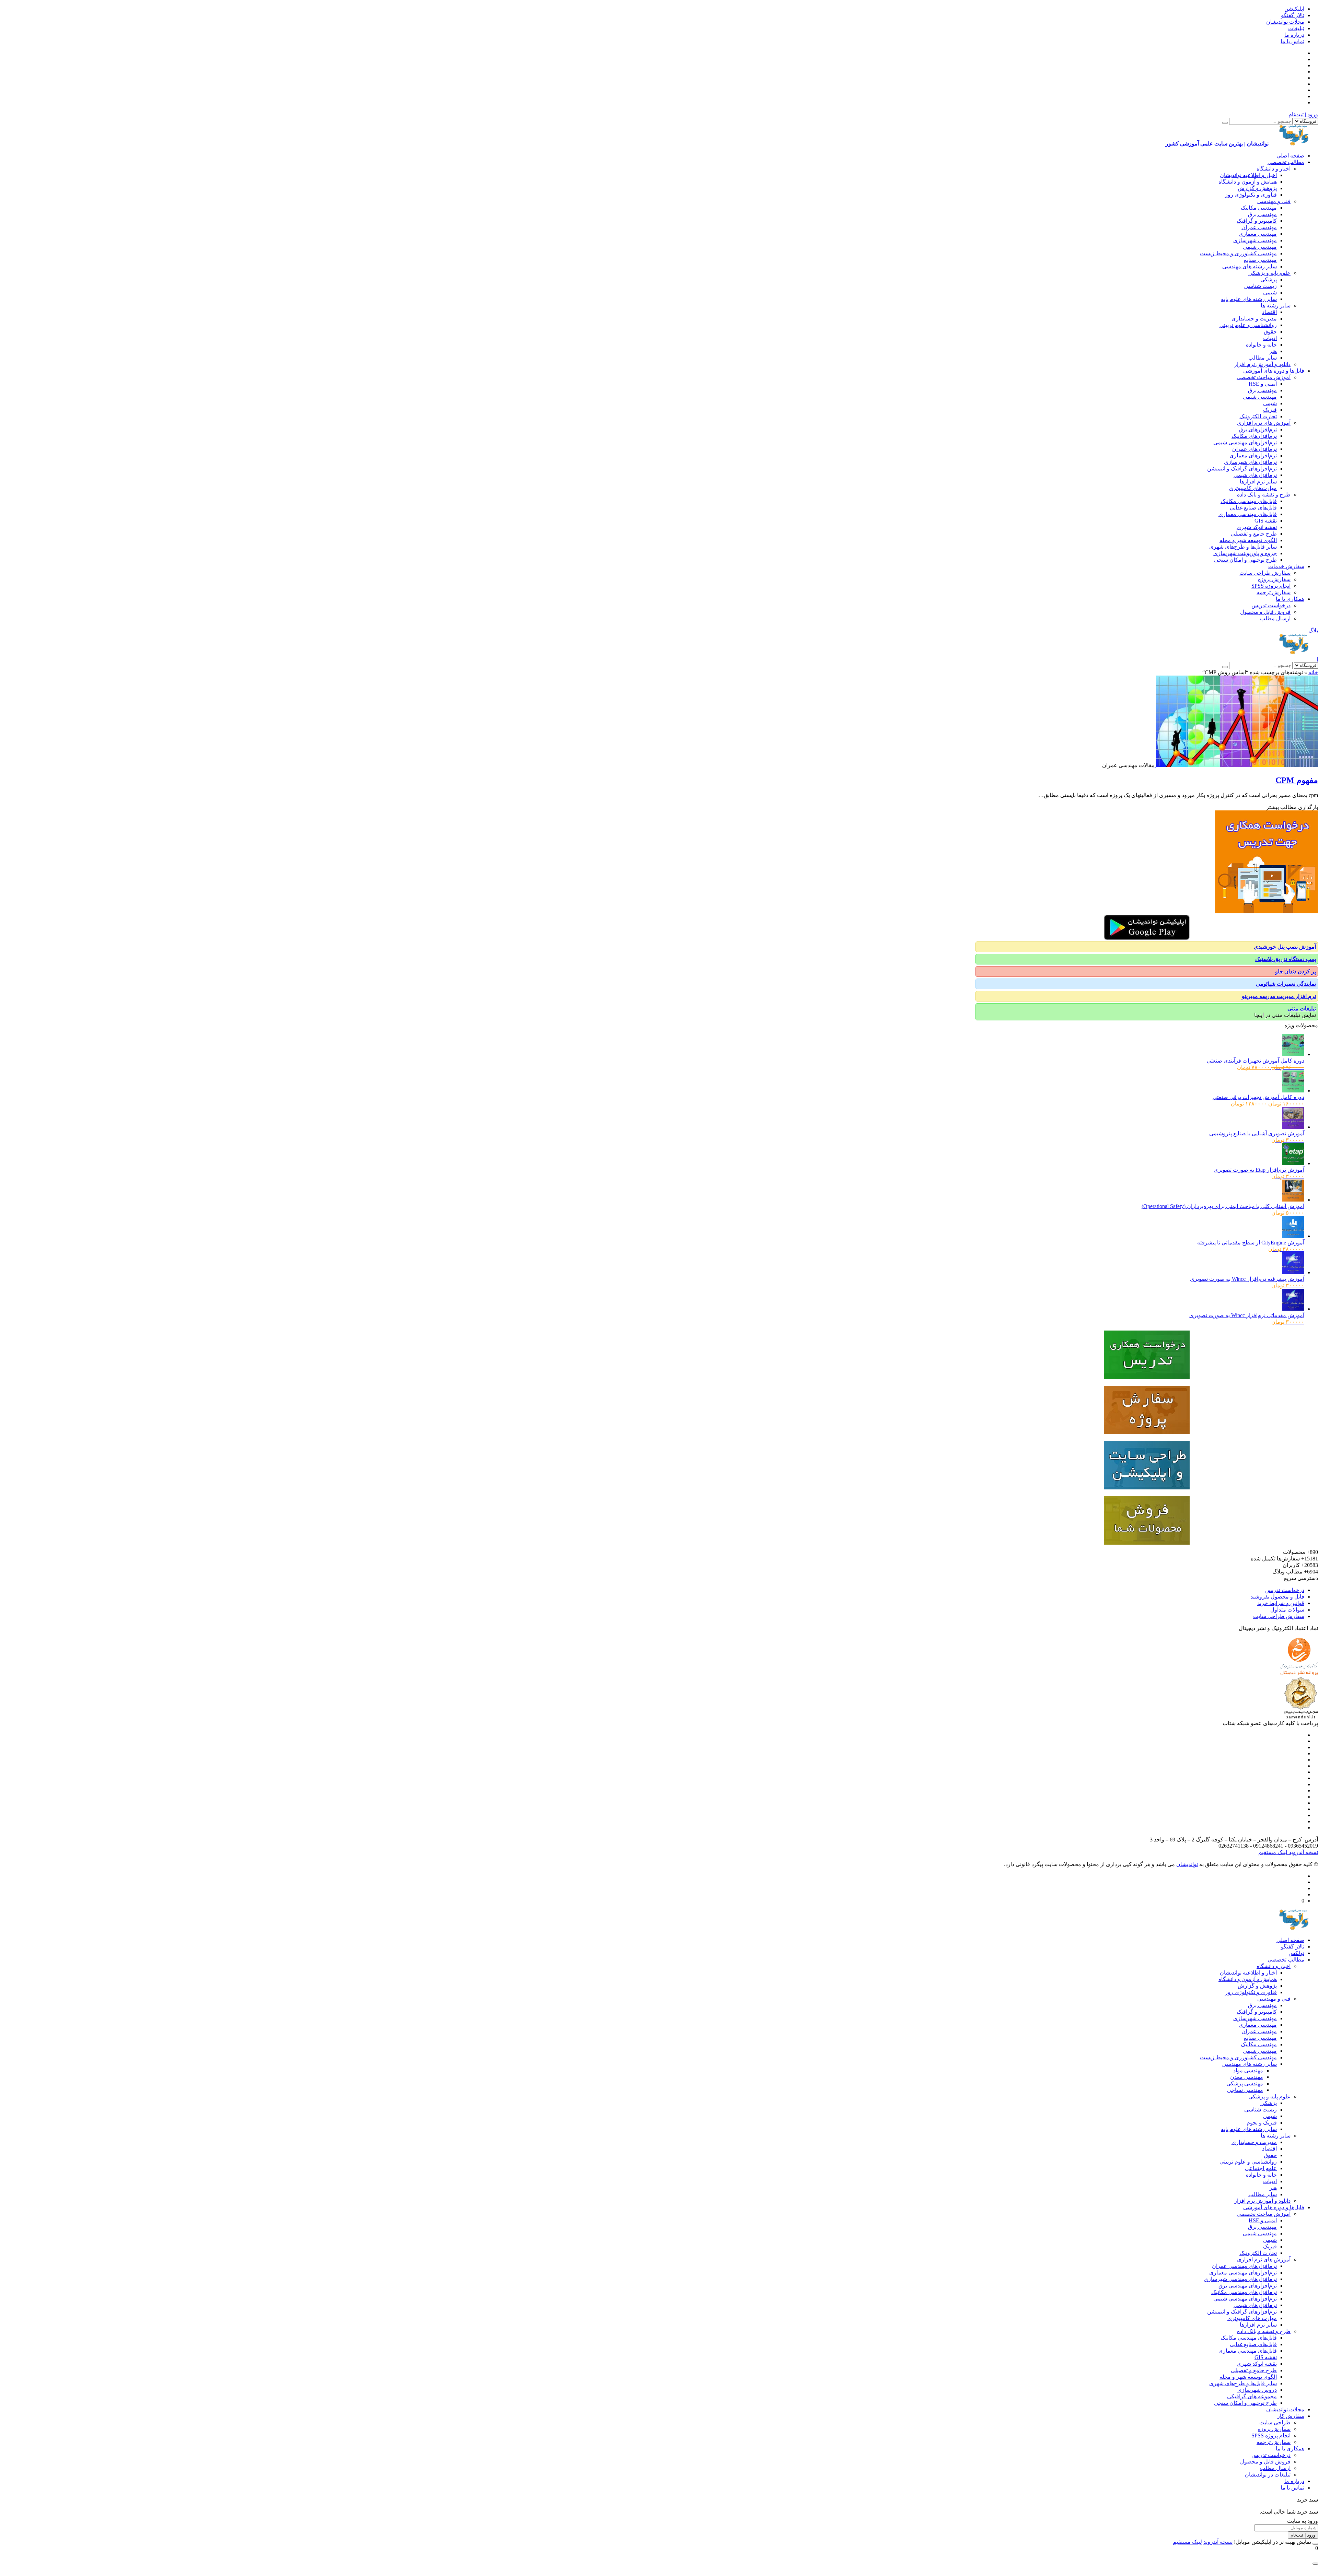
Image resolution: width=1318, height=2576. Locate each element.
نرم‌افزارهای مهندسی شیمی (1245, 442)
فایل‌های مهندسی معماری (1248, 514)
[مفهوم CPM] (1236, 765)
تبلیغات (1296, 28)
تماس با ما (1292, 41)
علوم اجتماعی (1261, 2168)
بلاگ (1313, 630)
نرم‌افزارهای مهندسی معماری (1243, 2273)
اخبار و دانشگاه (1274, 169)
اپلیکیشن (1294, 9)
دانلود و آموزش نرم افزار (1262, 364)
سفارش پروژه (1274, 579)
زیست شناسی (1261, 286)
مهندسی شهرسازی (1255, 240)
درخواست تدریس (1271, 605)
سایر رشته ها (1276, 306)
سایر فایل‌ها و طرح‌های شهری (1243, 547)
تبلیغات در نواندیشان (1268, 2475)
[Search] (1225, 123)
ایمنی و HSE (1263, 384)
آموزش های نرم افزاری (1264, 423)
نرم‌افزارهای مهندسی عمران (1244, 2266)
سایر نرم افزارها (1258, 482)
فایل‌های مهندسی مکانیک (1249, 501)
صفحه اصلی (1290, 156)
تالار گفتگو (1293, 15)
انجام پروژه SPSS (1271, 586)
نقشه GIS (1266, 521)
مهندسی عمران (1259, 227)
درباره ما (1294, 35)
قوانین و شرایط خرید (1281, 1603)
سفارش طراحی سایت (1265, 573)
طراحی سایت (1275, 2422)
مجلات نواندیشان (1285, 22)
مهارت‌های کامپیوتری (1253, 488)
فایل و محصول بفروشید (1277, 1597)
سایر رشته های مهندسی (1250, 266)
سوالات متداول (1287, 1610)
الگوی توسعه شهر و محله (1248, 540)
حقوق (1270, 332)
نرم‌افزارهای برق (1258, 429)
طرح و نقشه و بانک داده (1264, 495)
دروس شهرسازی (1257, 2390)
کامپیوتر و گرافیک (1257, 221)
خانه (1313, 672)
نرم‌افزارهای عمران (1255, 449)
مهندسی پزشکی (1245, 2083)
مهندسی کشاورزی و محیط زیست (1238, 253)
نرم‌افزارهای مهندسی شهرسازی (1240, 2279)
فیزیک (1270, 410)
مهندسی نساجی (1245, 2090)
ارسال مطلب (1275, 618)
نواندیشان (1187, 1864)
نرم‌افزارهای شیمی (1255, 475)
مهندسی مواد (1248, 2070)
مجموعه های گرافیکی (1252, 2396)
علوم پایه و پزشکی (1269, 273)
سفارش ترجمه (1274, 592)
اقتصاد (1269, 312)
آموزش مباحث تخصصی (1264, 377)
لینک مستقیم (1273, 1852)
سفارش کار (1291, 2416)
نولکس (1296, 1953)
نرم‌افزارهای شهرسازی (1250, 462)
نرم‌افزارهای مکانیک (1254, 436)
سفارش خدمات (1286, 566)
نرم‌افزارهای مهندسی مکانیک (1244, 2292)
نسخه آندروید (1303, 1852)
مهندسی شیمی (1260, 247)
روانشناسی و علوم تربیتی (1248, 325)
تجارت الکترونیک (1258, 416)
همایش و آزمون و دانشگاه (1248, 182)
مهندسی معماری (1258, 234)
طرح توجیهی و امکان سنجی (1245, 560)
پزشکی (1269, 279)
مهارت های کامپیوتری (1252, 2318)
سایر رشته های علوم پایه (1249, 299)
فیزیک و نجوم (1262, 2123)
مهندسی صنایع (1260, 260)
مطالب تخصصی (1286, 162)
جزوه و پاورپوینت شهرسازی (1245, 553)
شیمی (1270, 292)
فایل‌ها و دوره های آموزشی (1274, 371)
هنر (1273, 351)
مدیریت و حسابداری (1254, 319)
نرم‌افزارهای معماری (1253, 455)
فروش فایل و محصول (1265, 612)
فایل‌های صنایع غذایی (1253, 508)
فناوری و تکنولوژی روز (1251, 195)
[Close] (1315, 2544)
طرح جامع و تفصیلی (1254, 534)
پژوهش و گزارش (1257, 188)
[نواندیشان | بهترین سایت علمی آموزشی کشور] (1294, 652)
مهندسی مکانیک (1259, 208)
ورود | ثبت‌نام (1303, 114)
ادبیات (1270, 338)
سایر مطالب (1263, 358)
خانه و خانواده (1261, 345)
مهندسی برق (1262, 214)
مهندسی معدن (1247, 2077)
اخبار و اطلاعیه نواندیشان (1248, 175)
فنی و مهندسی (1274, 201)
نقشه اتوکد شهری (1257, 527)
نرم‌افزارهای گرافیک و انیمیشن (1242, 469)
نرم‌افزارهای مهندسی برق (1248, 2286)
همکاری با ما (1290, 599)
